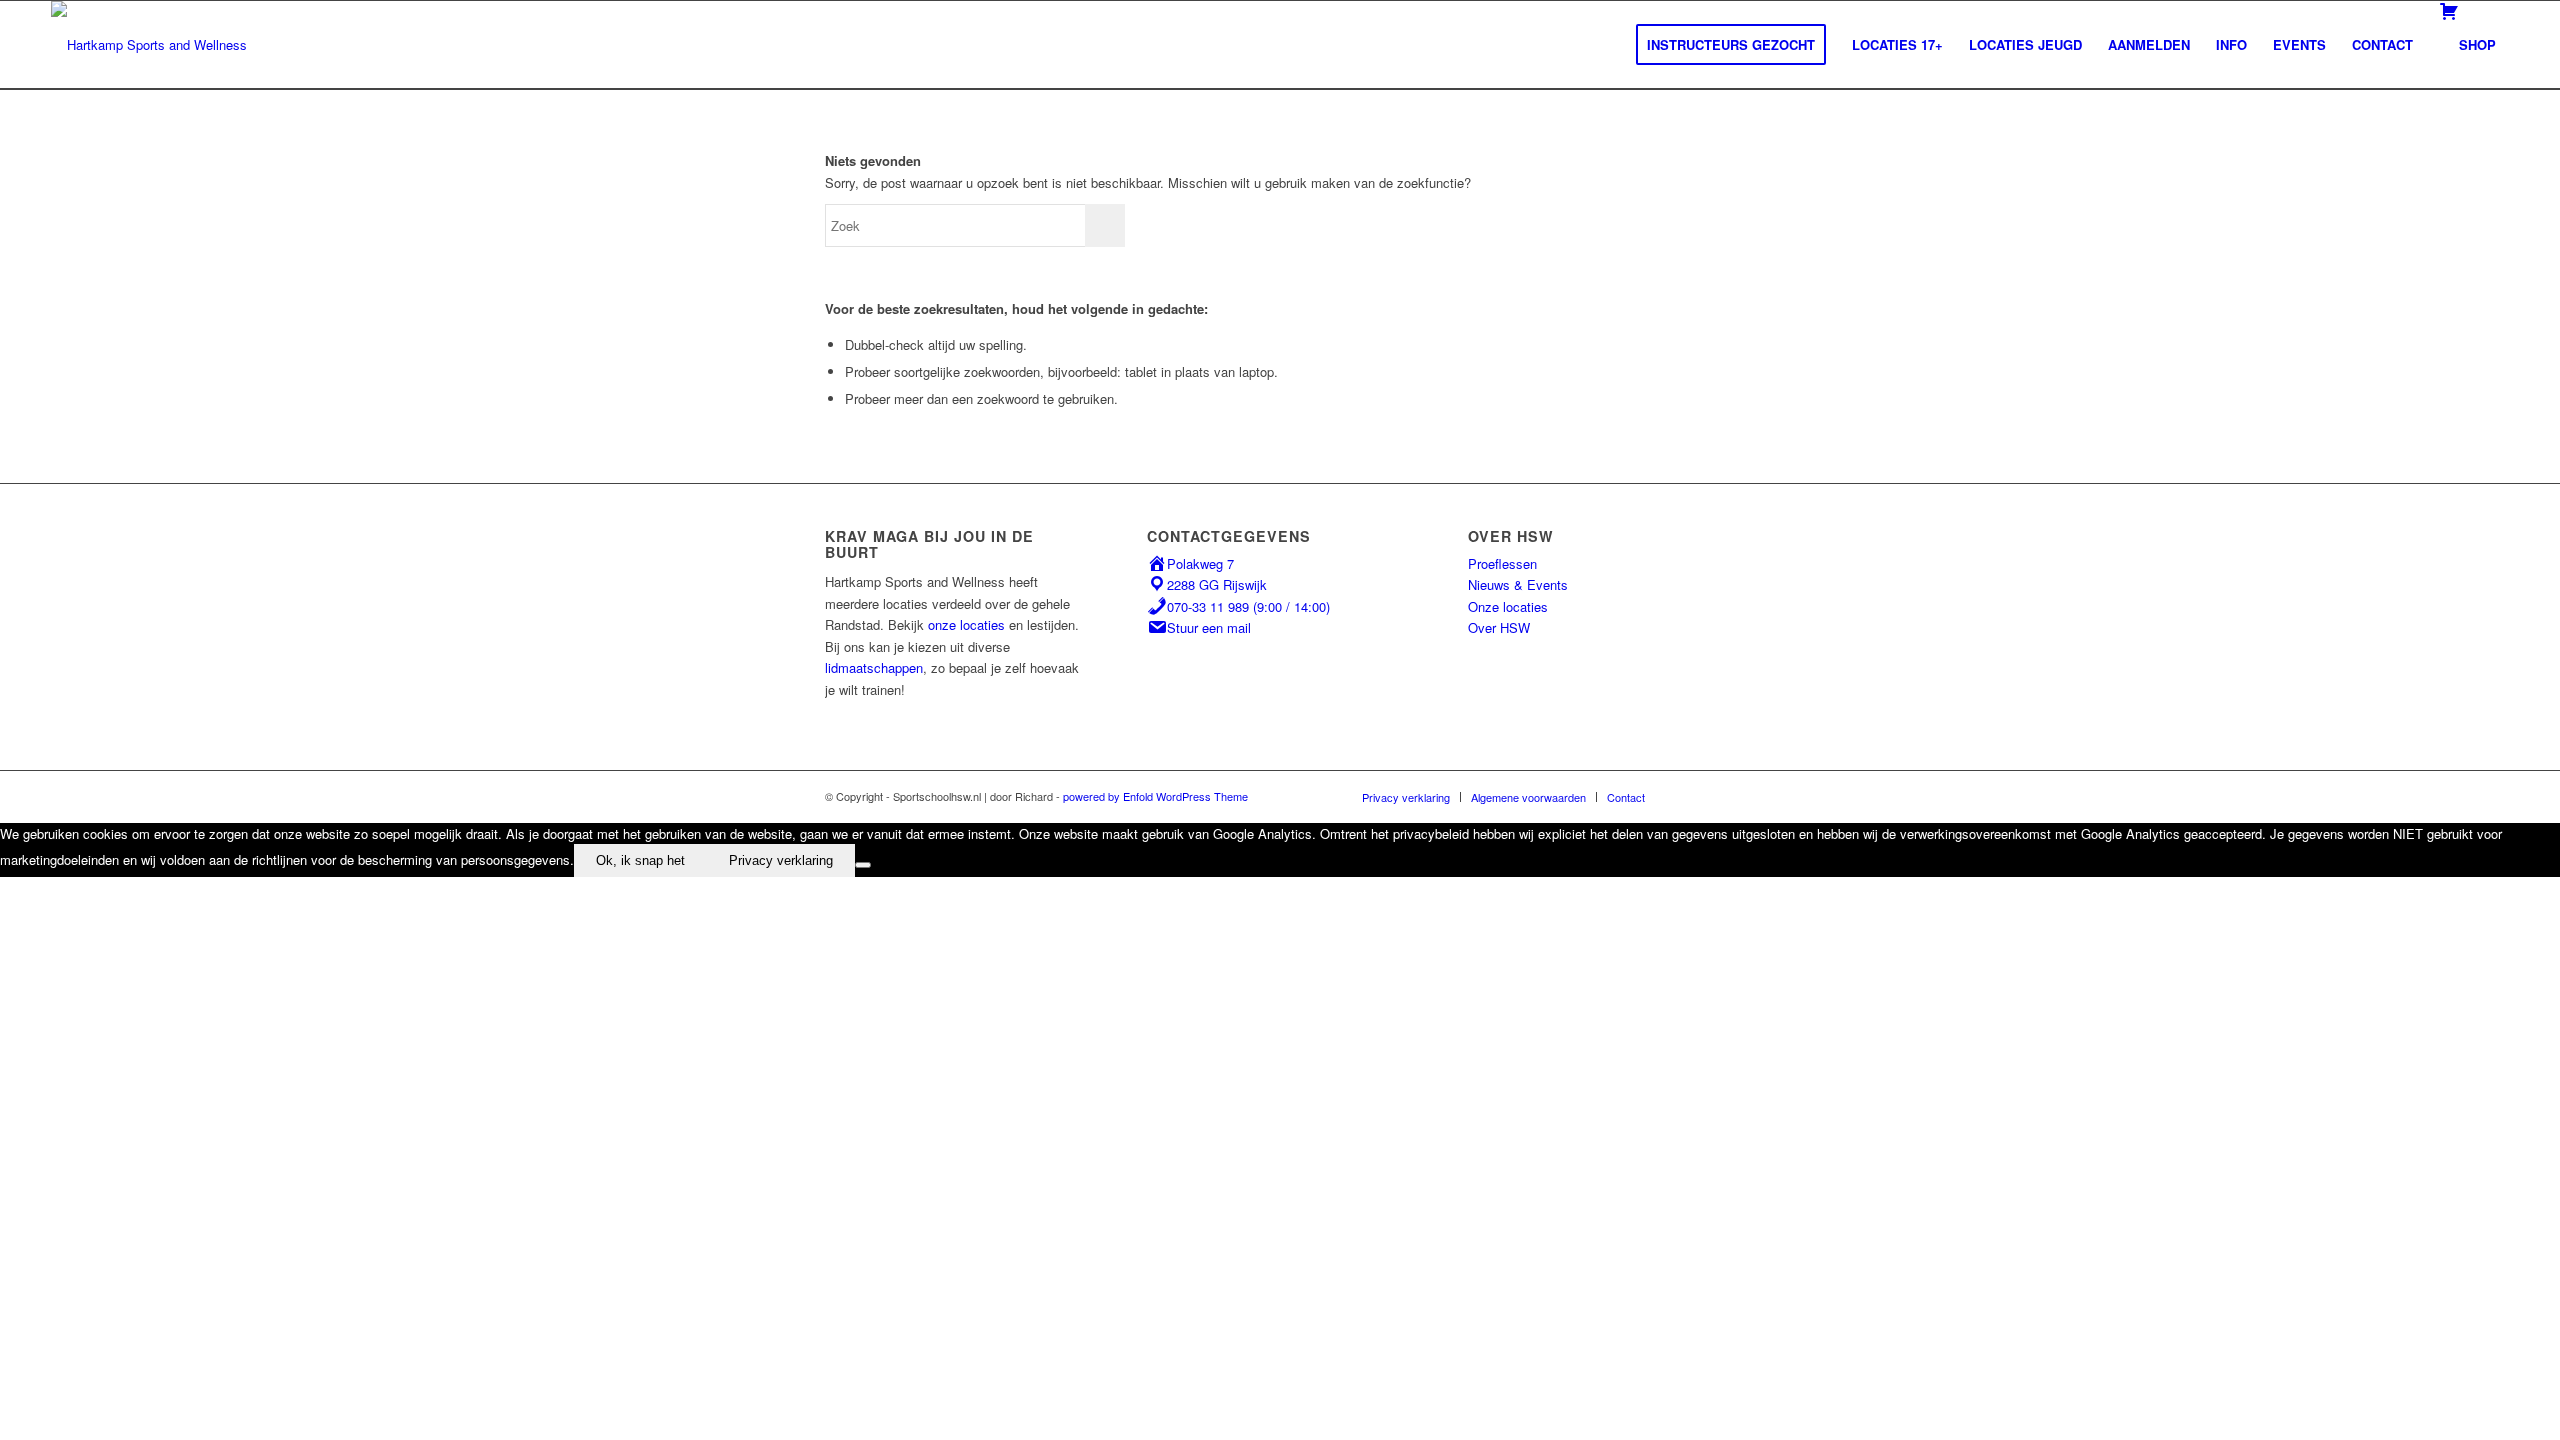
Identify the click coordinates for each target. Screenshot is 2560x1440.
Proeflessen (1502, 563)
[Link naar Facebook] (1690, 796)
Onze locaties (1508, 606)
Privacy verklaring (781, 860)
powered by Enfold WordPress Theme (1155, 796)
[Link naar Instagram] (1720, 796)
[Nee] (863, 865)
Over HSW (1499, 627)
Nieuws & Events (1518, 584)
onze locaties (966, 624)
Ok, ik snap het (640, 860)
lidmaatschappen (874, 667)
